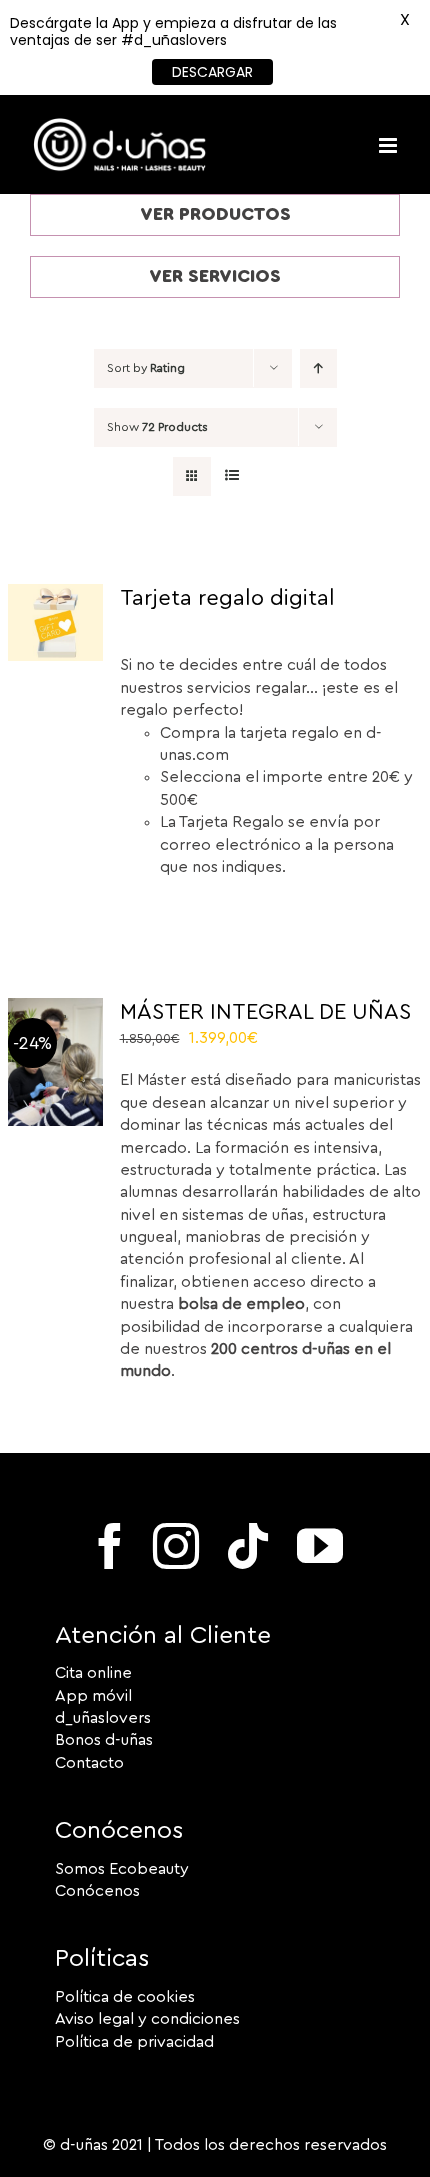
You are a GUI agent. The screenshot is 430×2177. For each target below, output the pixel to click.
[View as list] (231, 476)
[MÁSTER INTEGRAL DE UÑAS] (55, 1009)
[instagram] (176, 1546)
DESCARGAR (212, 72)
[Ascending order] (318, 368)
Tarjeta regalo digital (227, 598)
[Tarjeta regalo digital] (55, 595)
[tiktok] (248, 1546)
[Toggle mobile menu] (389, 145)
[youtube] (320, 1546)
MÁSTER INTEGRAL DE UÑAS (265, 1012)
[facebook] (110, 1546)
